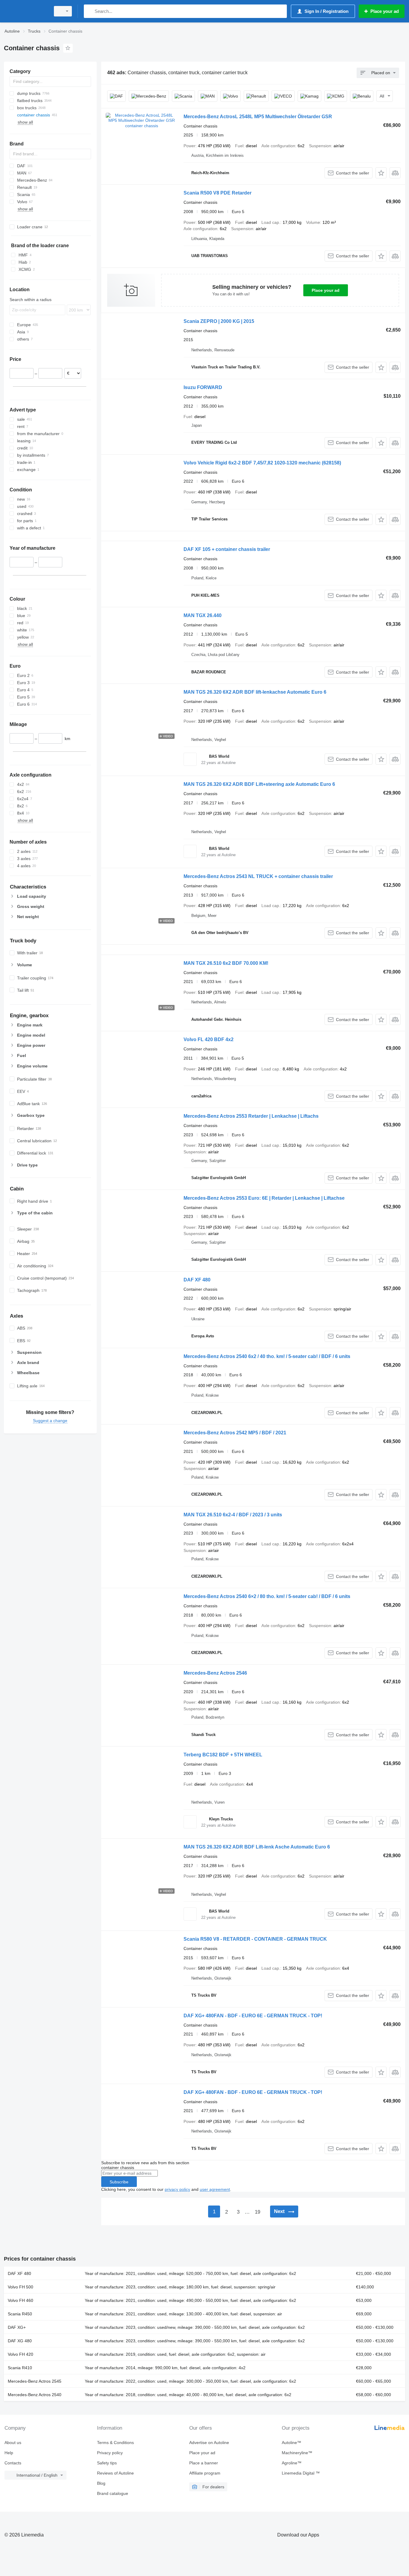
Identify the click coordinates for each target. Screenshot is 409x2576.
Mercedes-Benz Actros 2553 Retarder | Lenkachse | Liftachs (251, 1116)
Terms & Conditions (115, 2443)
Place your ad (326, 290)
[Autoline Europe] (25, 11)
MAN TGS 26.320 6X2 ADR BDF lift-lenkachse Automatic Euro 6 (255, 692)
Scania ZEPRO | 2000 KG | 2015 (219, 321)
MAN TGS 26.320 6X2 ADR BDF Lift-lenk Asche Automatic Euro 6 (257, 1847)
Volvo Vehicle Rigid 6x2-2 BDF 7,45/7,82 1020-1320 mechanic (262, 463)
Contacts (13, 2463)
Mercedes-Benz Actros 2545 (35, 2381)
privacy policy (177, 2189)
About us (13, 2443)
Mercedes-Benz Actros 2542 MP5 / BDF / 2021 (235, 1433)
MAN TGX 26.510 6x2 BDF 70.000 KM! (226, 963)
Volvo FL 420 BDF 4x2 (209, 1039)
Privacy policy (110, 2453)
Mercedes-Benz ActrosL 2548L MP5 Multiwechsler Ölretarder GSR (258, 117)
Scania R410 (20, 2368)
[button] (381, 173)
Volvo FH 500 (21, 2287)
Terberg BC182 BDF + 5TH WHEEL (223, 1755)
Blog (101, 2483)
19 (257, 2212)
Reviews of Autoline (115, 2473)
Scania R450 (20, 2314)
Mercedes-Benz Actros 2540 (35, 2395)
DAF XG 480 (20, 2341)
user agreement (215, 2189)
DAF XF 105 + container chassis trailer (227, 549)
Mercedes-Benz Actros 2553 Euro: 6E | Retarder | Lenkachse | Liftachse (264, 1198)
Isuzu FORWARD (203, 387)
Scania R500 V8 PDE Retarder (218, 193)
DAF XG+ (17, 2327)
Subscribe (119, 2182)
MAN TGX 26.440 (203, 615)
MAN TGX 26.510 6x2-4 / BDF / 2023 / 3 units (233, 1515)
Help (9, 2453)
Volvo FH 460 (21, 2300)
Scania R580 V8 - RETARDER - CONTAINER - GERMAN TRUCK (255, 1939)
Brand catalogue (113, 2493)
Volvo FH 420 (21, 2354)
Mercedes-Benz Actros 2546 (215, 1673)
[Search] (90, 11)
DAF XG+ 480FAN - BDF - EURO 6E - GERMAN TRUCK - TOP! (253, 2016)
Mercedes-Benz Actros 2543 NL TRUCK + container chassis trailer (258, 876)
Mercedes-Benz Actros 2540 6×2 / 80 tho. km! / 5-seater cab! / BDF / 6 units (267, 1596)
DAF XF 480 (197, 1280)
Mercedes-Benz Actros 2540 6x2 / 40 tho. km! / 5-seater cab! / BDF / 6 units (267, 1356)
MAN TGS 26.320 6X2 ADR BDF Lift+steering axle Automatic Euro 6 (259, 784)
